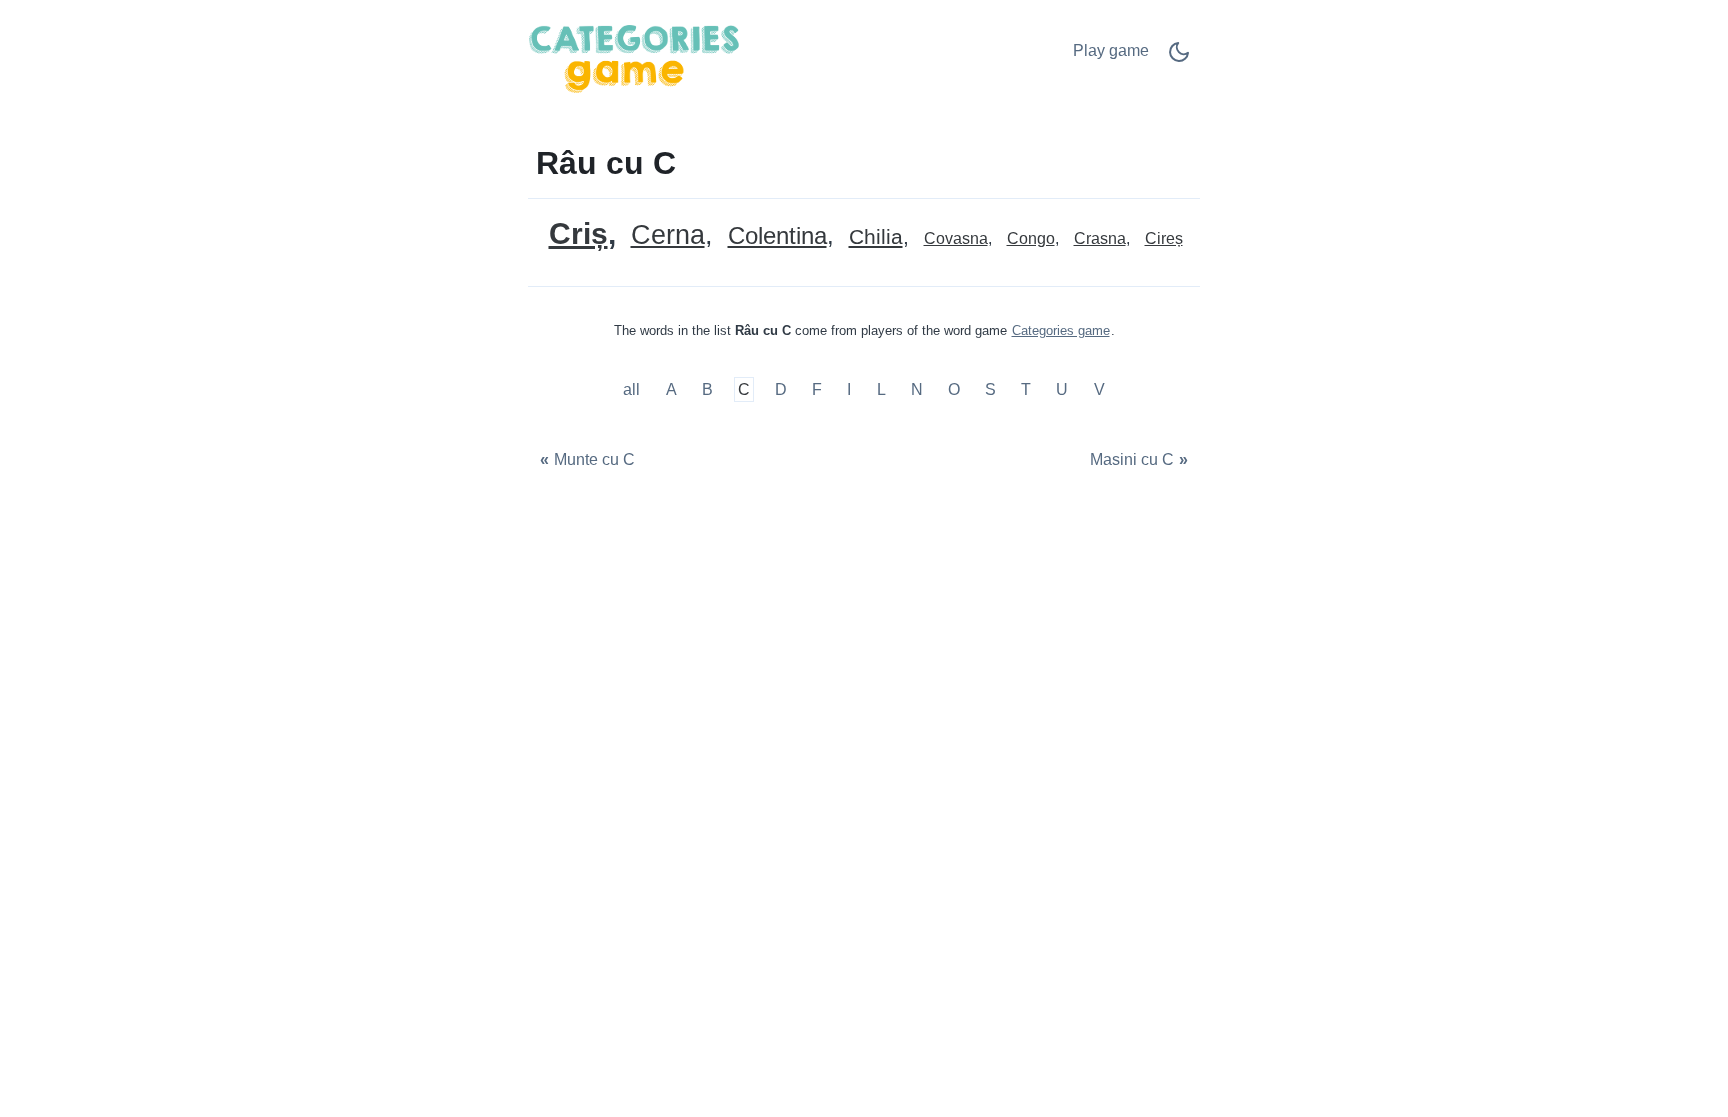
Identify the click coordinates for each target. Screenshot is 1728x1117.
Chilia (876, 237)
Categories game (1061, 330)
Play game (1111, 50)
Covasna (956, 238)
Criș (578, 233)
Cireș (1164, 238)
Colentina (777, 236)
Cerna (668, 235)
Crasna (1100, 238)
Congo (1031, 238)
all (633, 389)
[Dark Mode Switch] (1179, 58)
